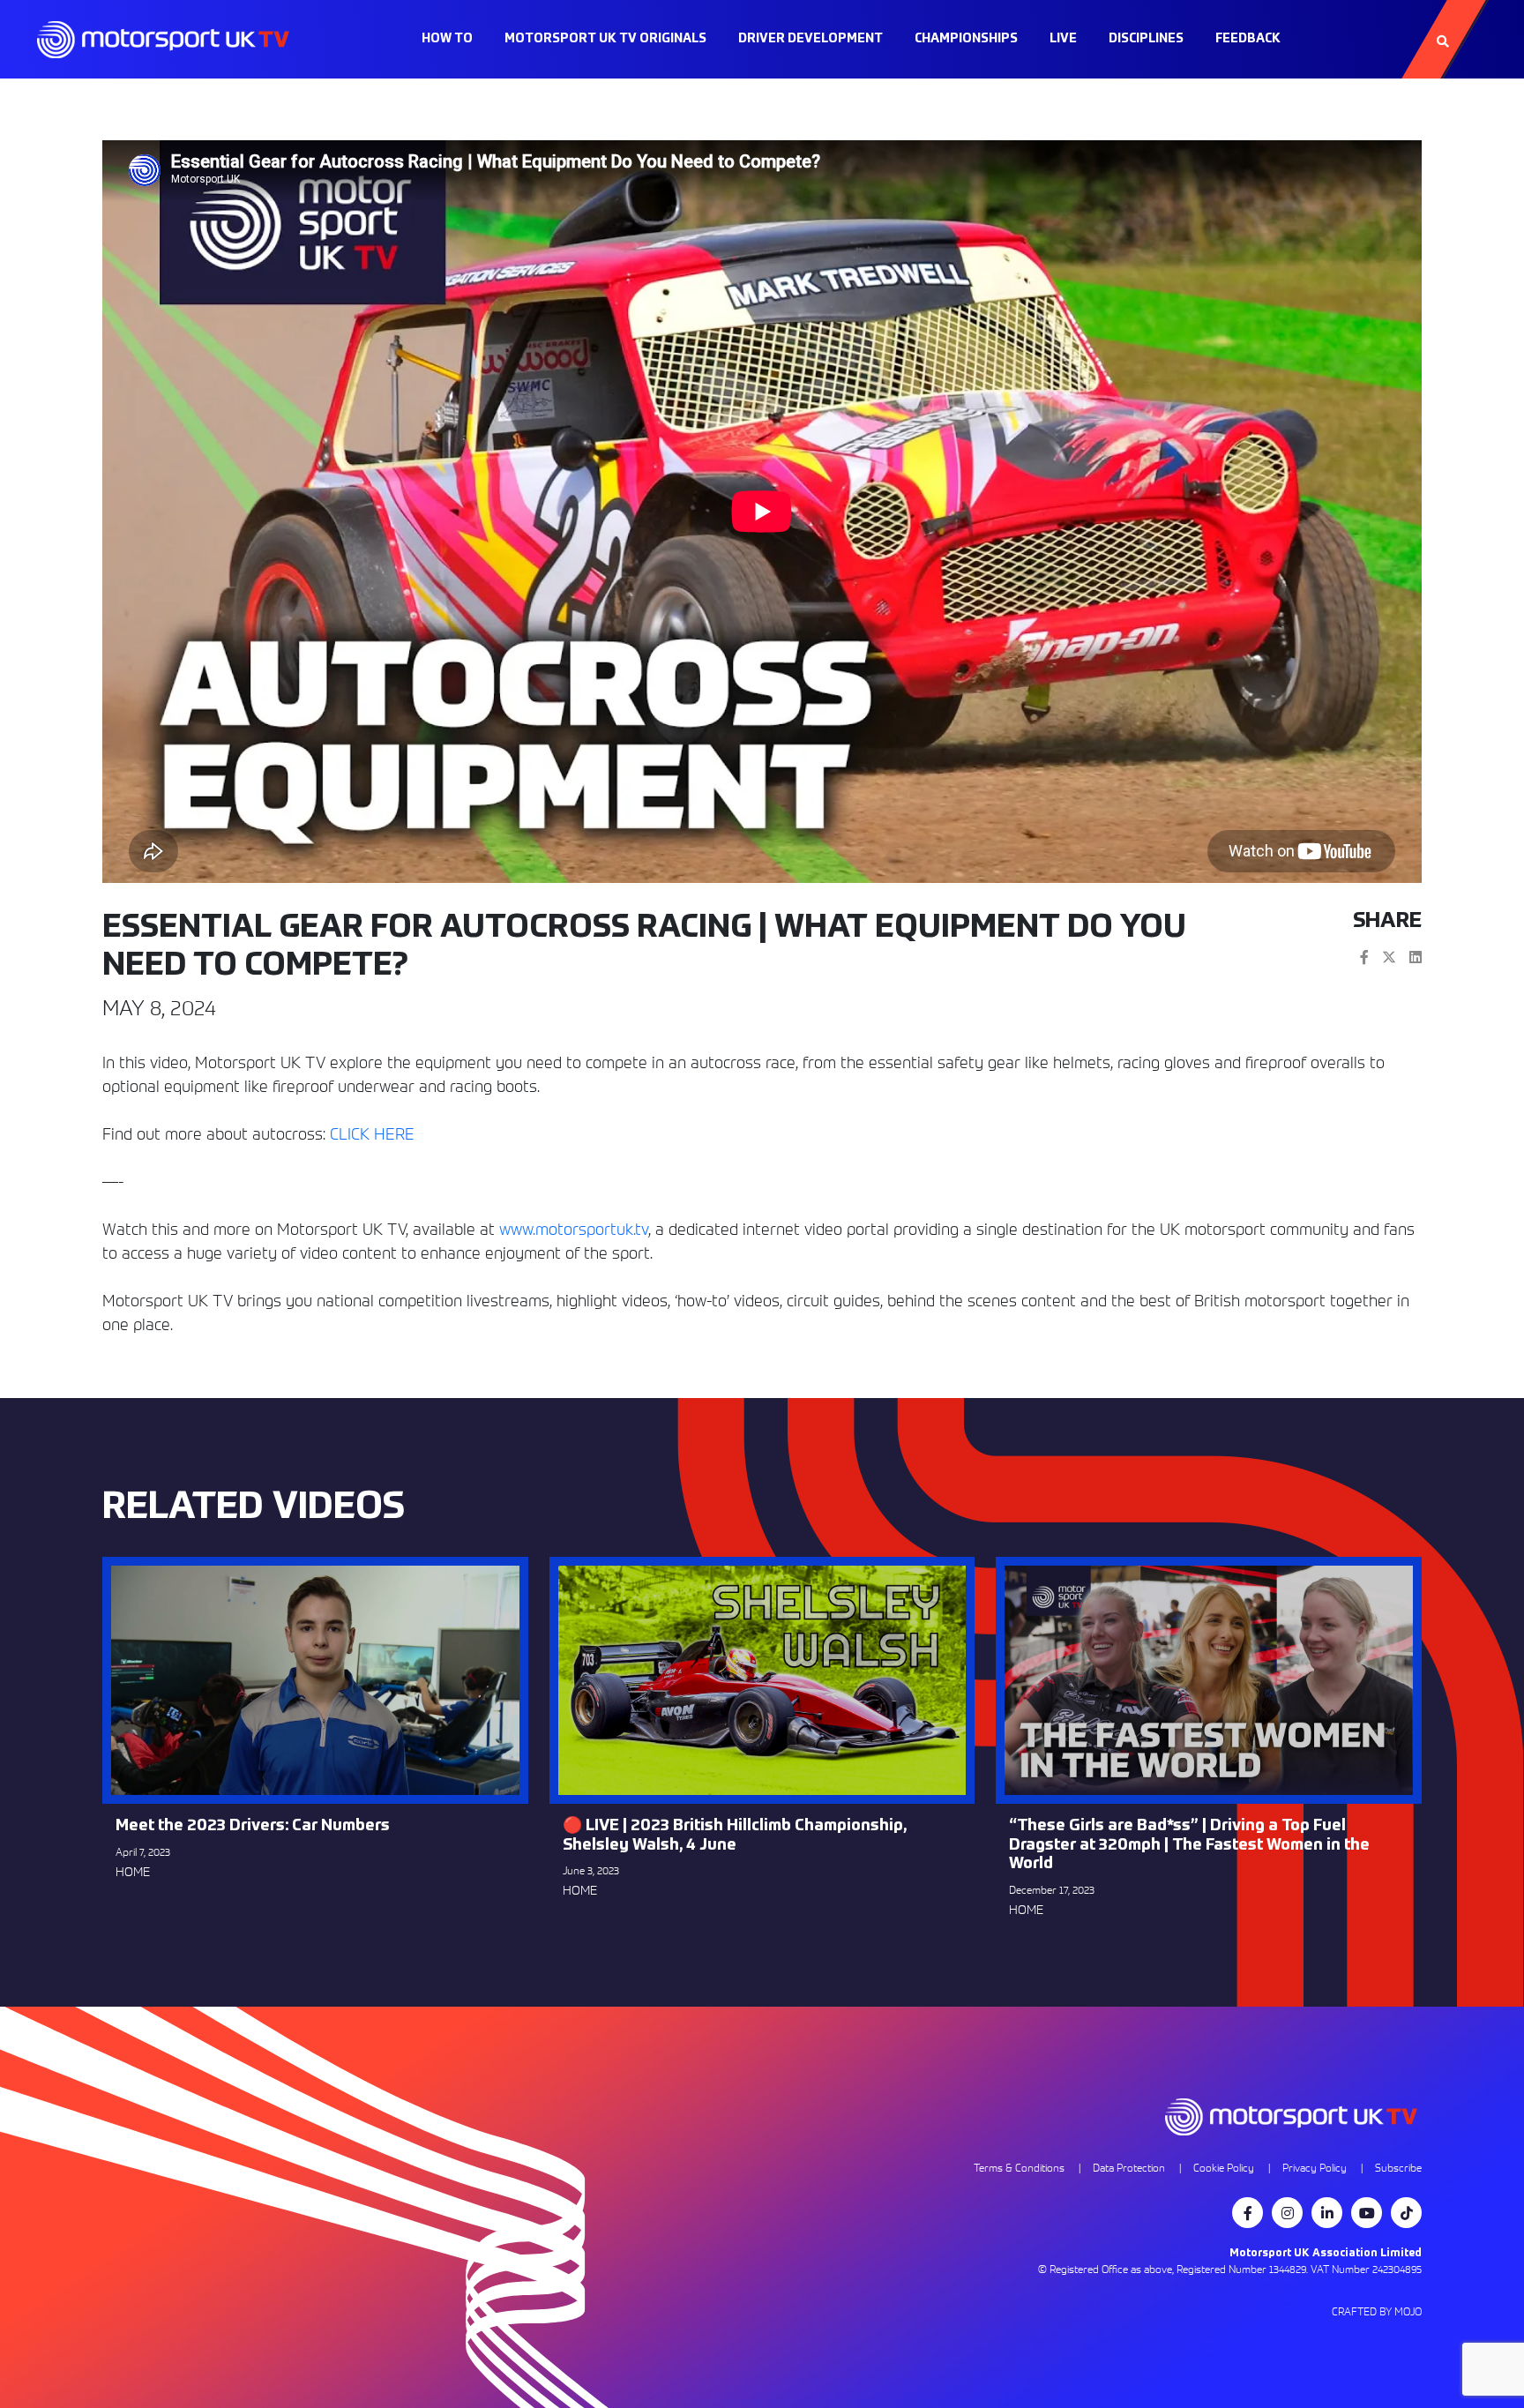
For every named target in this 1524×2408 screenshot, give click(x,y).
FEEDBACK (1248, 39)
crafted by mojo (1377, 2311)
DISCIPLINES (1146, 39)
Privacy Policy (1315, 2168)
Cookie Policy (1224, 2168)
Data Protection (1129, 2168)
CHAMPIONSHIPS (966, 39)
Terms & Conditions (1019, 2168)
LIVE (1063, 39)
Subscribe (1398, 2168)
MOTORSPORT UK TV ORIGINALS (605, 39)
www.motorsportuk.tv (574, 1229)
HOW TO (447, 39)
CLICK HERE (372, 1134)
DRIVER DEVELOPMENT (811, 39)
